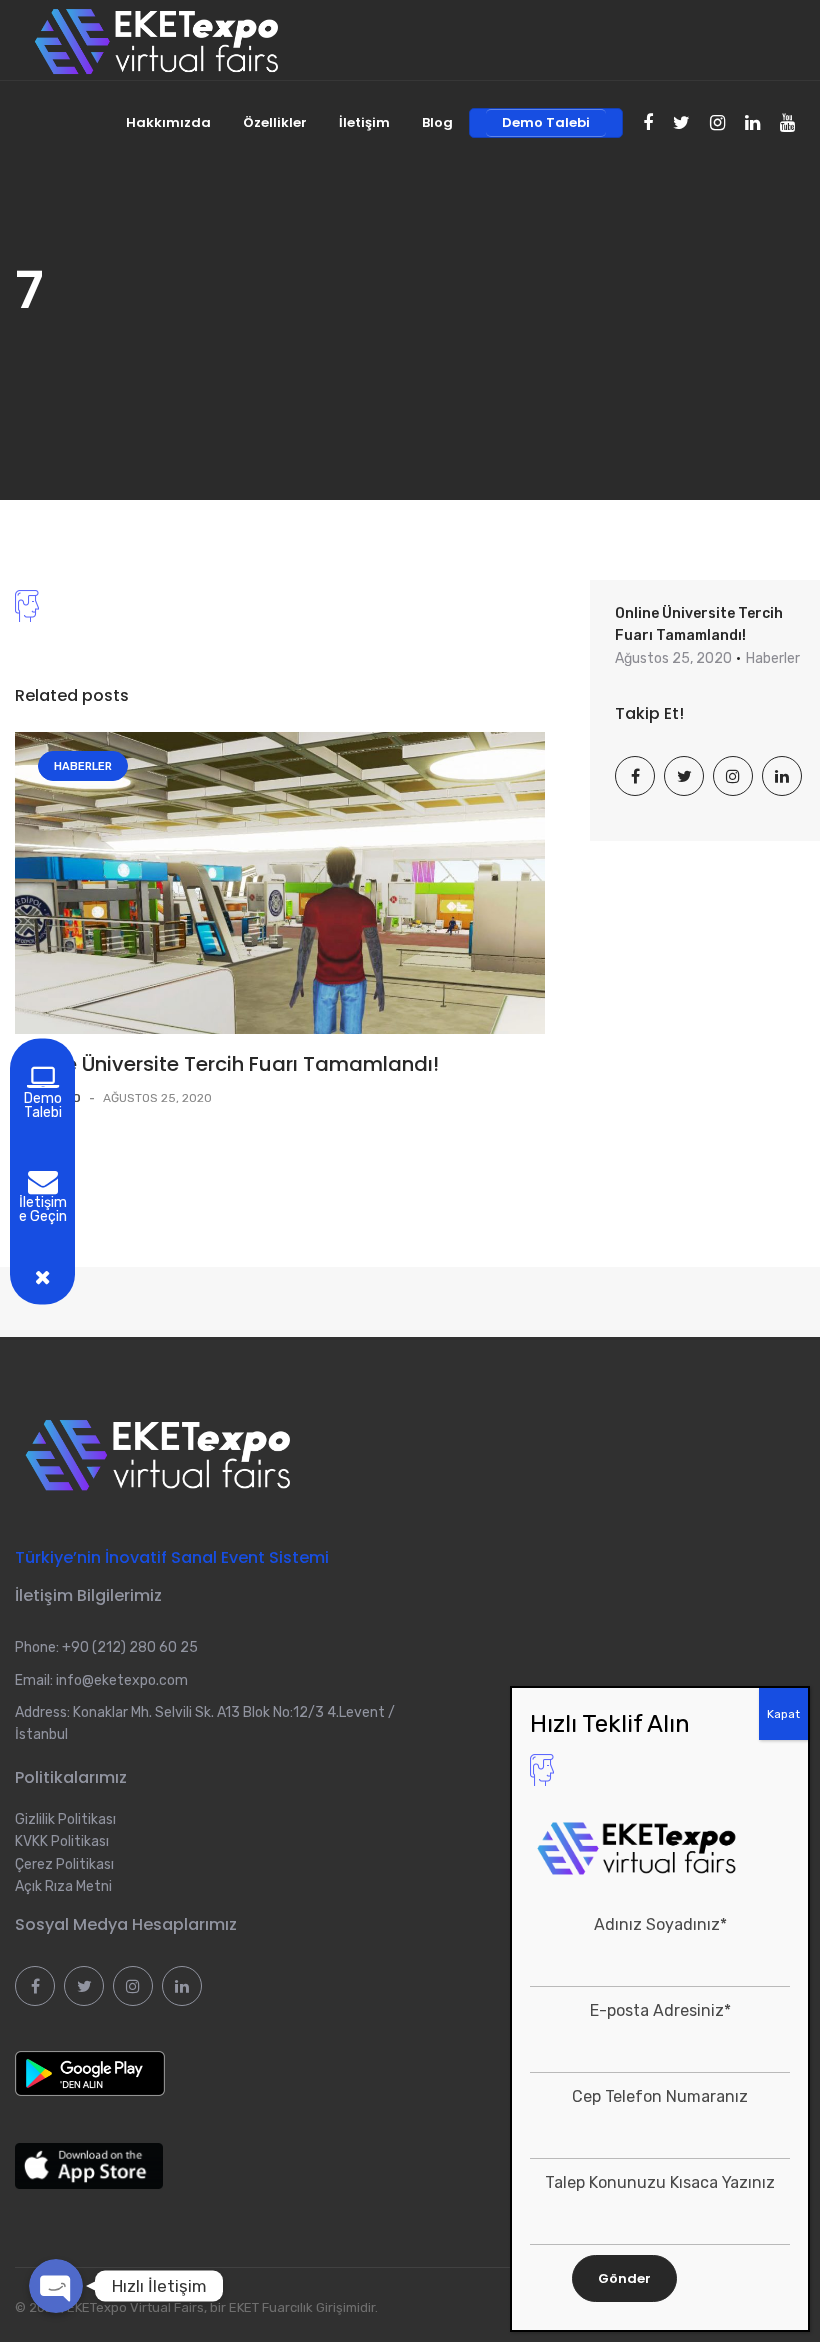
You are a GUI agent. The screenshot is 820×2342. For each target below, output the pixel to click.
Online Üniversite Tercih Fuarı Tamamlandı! (227, 1064)
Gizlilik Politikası (65, 1819)
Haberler (83, 766)
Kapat (783, 1714)
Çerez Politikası (64, 1864)
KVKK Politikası (62, 1841)
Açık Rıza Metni (63, 1886)
